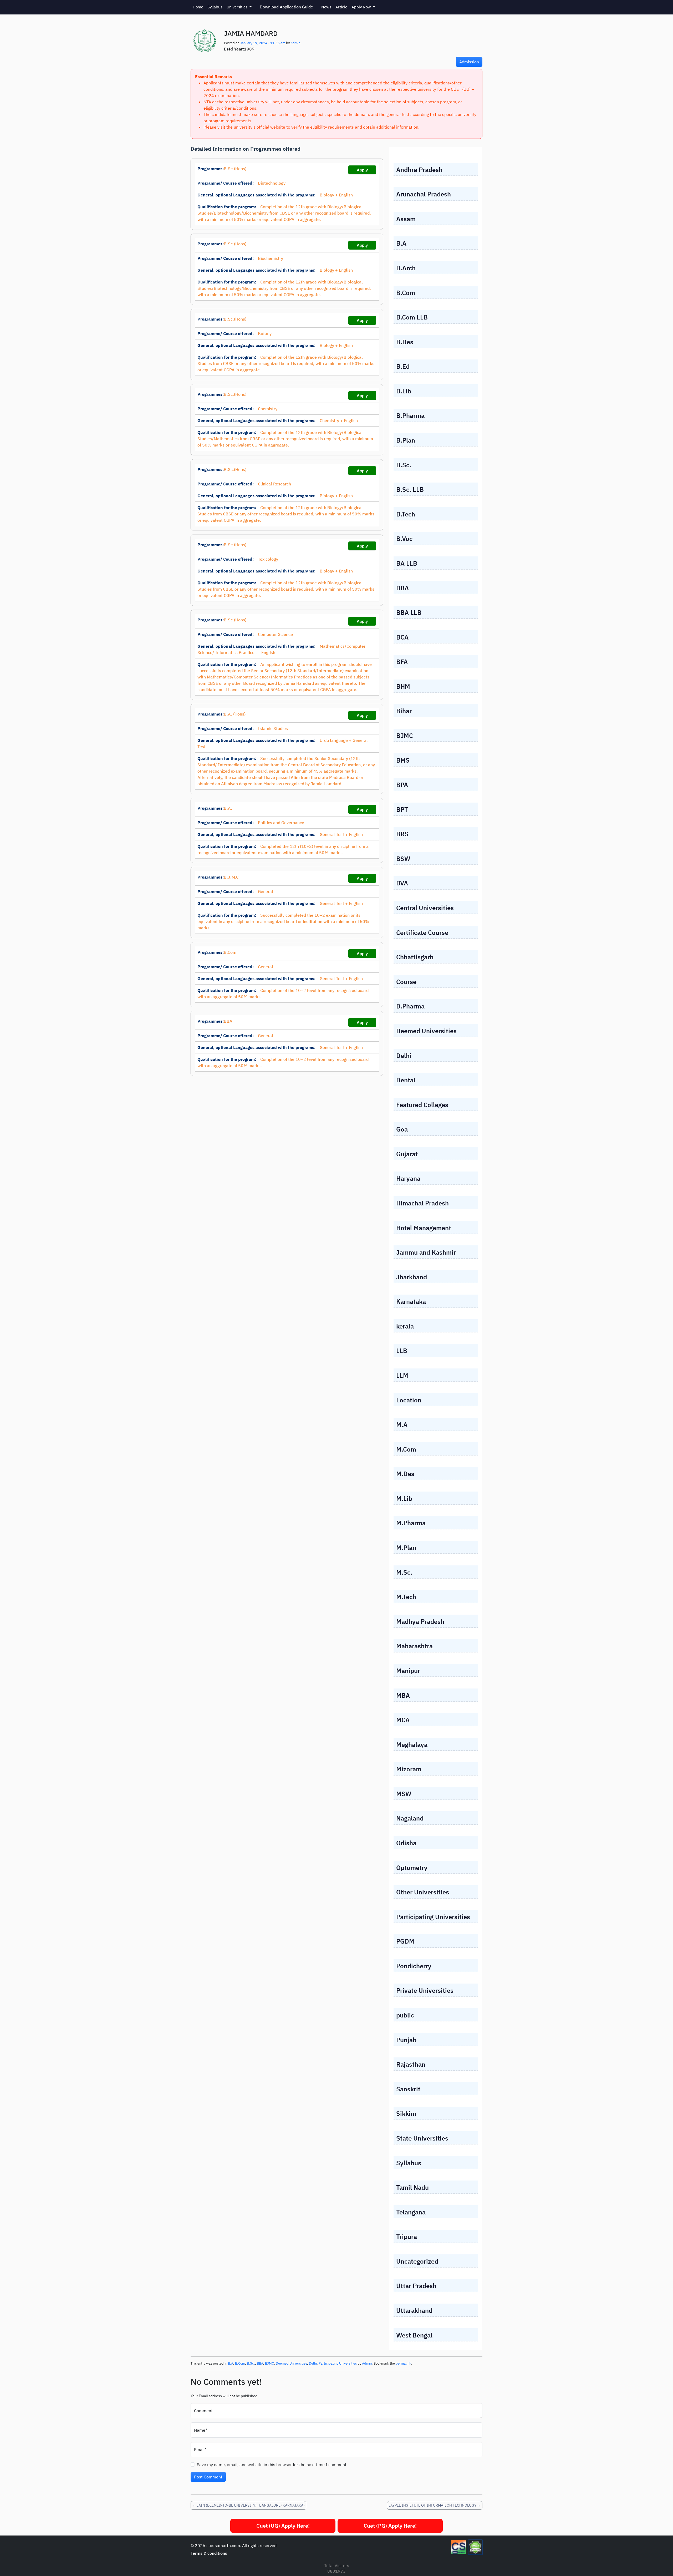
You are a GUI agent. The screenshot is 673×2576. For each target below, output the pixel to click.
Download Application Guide (286, 7)
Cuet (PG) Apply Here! (390, 2526)
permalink (403, 2363)
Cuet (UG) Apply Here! (283, 2526)
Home (198, 7)
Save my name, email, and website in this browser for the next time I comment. (272, 2465)
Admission (469, 62)
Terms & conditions (209, 2553)
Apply (362, 170)
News (326, 7)
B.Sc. (251, 2363)
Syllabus (215, 7)
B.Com (240, 2363)
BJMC (269, 2363)
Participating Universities (338, 2363)
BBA (260, 2363)
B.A (231, 2363)
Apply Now (362, 7)
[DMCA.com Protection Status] (475, 2547)
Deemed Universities (291, 2363)
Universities (238, 7)
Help (651, 2566)
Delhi (313, 2363)
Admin (295, 43)
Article (341, 7)
